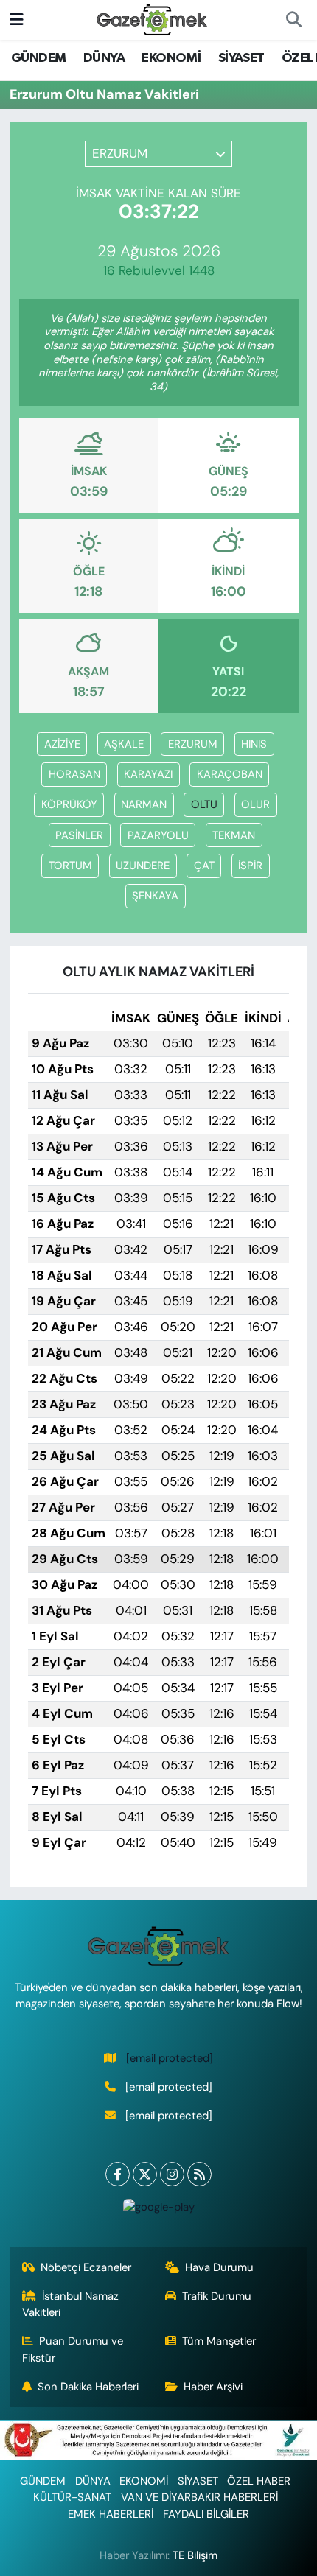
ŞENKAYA (155, 896)
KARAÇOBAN (230, 774)
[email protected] (170, 2058)
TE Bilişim (195, 2555)
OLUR (255, 804)
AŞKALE (124, 744)
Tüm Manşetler (219, 2341)
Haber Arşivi (213, 2387)
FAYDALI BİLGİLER (206, 2514)
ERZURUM (193, 744)
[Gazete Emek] (152, 19)
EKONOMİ (171, 58)
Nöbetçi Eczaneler (86, 2267)
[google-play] (158, 2210)
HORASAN (74, 774)
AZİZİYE (62, 744)
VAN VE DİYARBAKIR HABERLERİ (199, 2497)
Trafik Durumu (217, 2296)
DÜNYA (104, 58)
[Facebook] (118, 2174)
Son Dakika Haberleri (88, 2387)
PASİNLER (79, 835)
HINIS (254, 744)
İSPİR (250, 866)
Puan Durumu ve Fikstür (73, 2349)
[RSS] (199, 2174)
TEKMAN (234, 835)
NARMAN (144, 804)
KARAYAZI (148, 774)
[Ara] (293, 20)
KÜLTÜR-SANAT (72, 2497)
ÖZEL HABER (259, 2481)
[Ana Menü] (17, 19)
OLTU (204, 804)
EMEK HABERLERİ (111, 2514)
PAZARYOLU (158, 835)
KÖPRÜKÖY (69, 804)
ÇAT (204, 866)
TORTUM (70, 866)
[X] (145, 2174)
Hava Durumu (219, 2267)
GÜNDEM (38, 58)
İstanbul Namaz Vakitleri (71, 2304)
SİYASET (241, 58)
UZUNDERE (143, 866)
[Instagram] (172, 2174)
